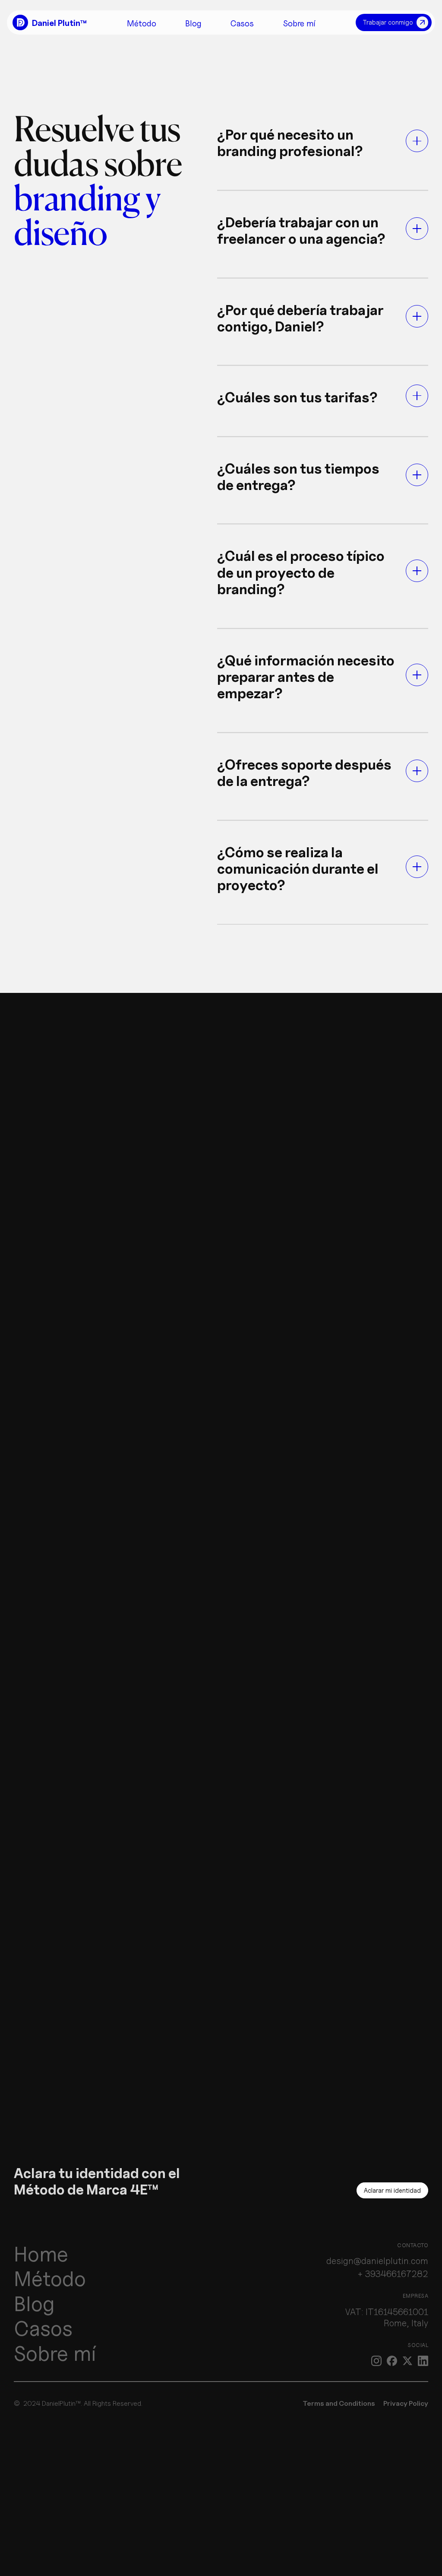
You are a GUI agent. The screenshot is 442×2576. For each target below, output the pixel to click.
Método (50, 2279)
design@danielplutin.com (377, 2261)
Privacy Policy (406, 2403)
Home (41, 2254)
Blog (34, 2304)
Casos (43, 2328)
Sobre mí (55, 2353)
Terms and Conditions (339, 2403)
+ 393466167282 (393, 2274)
